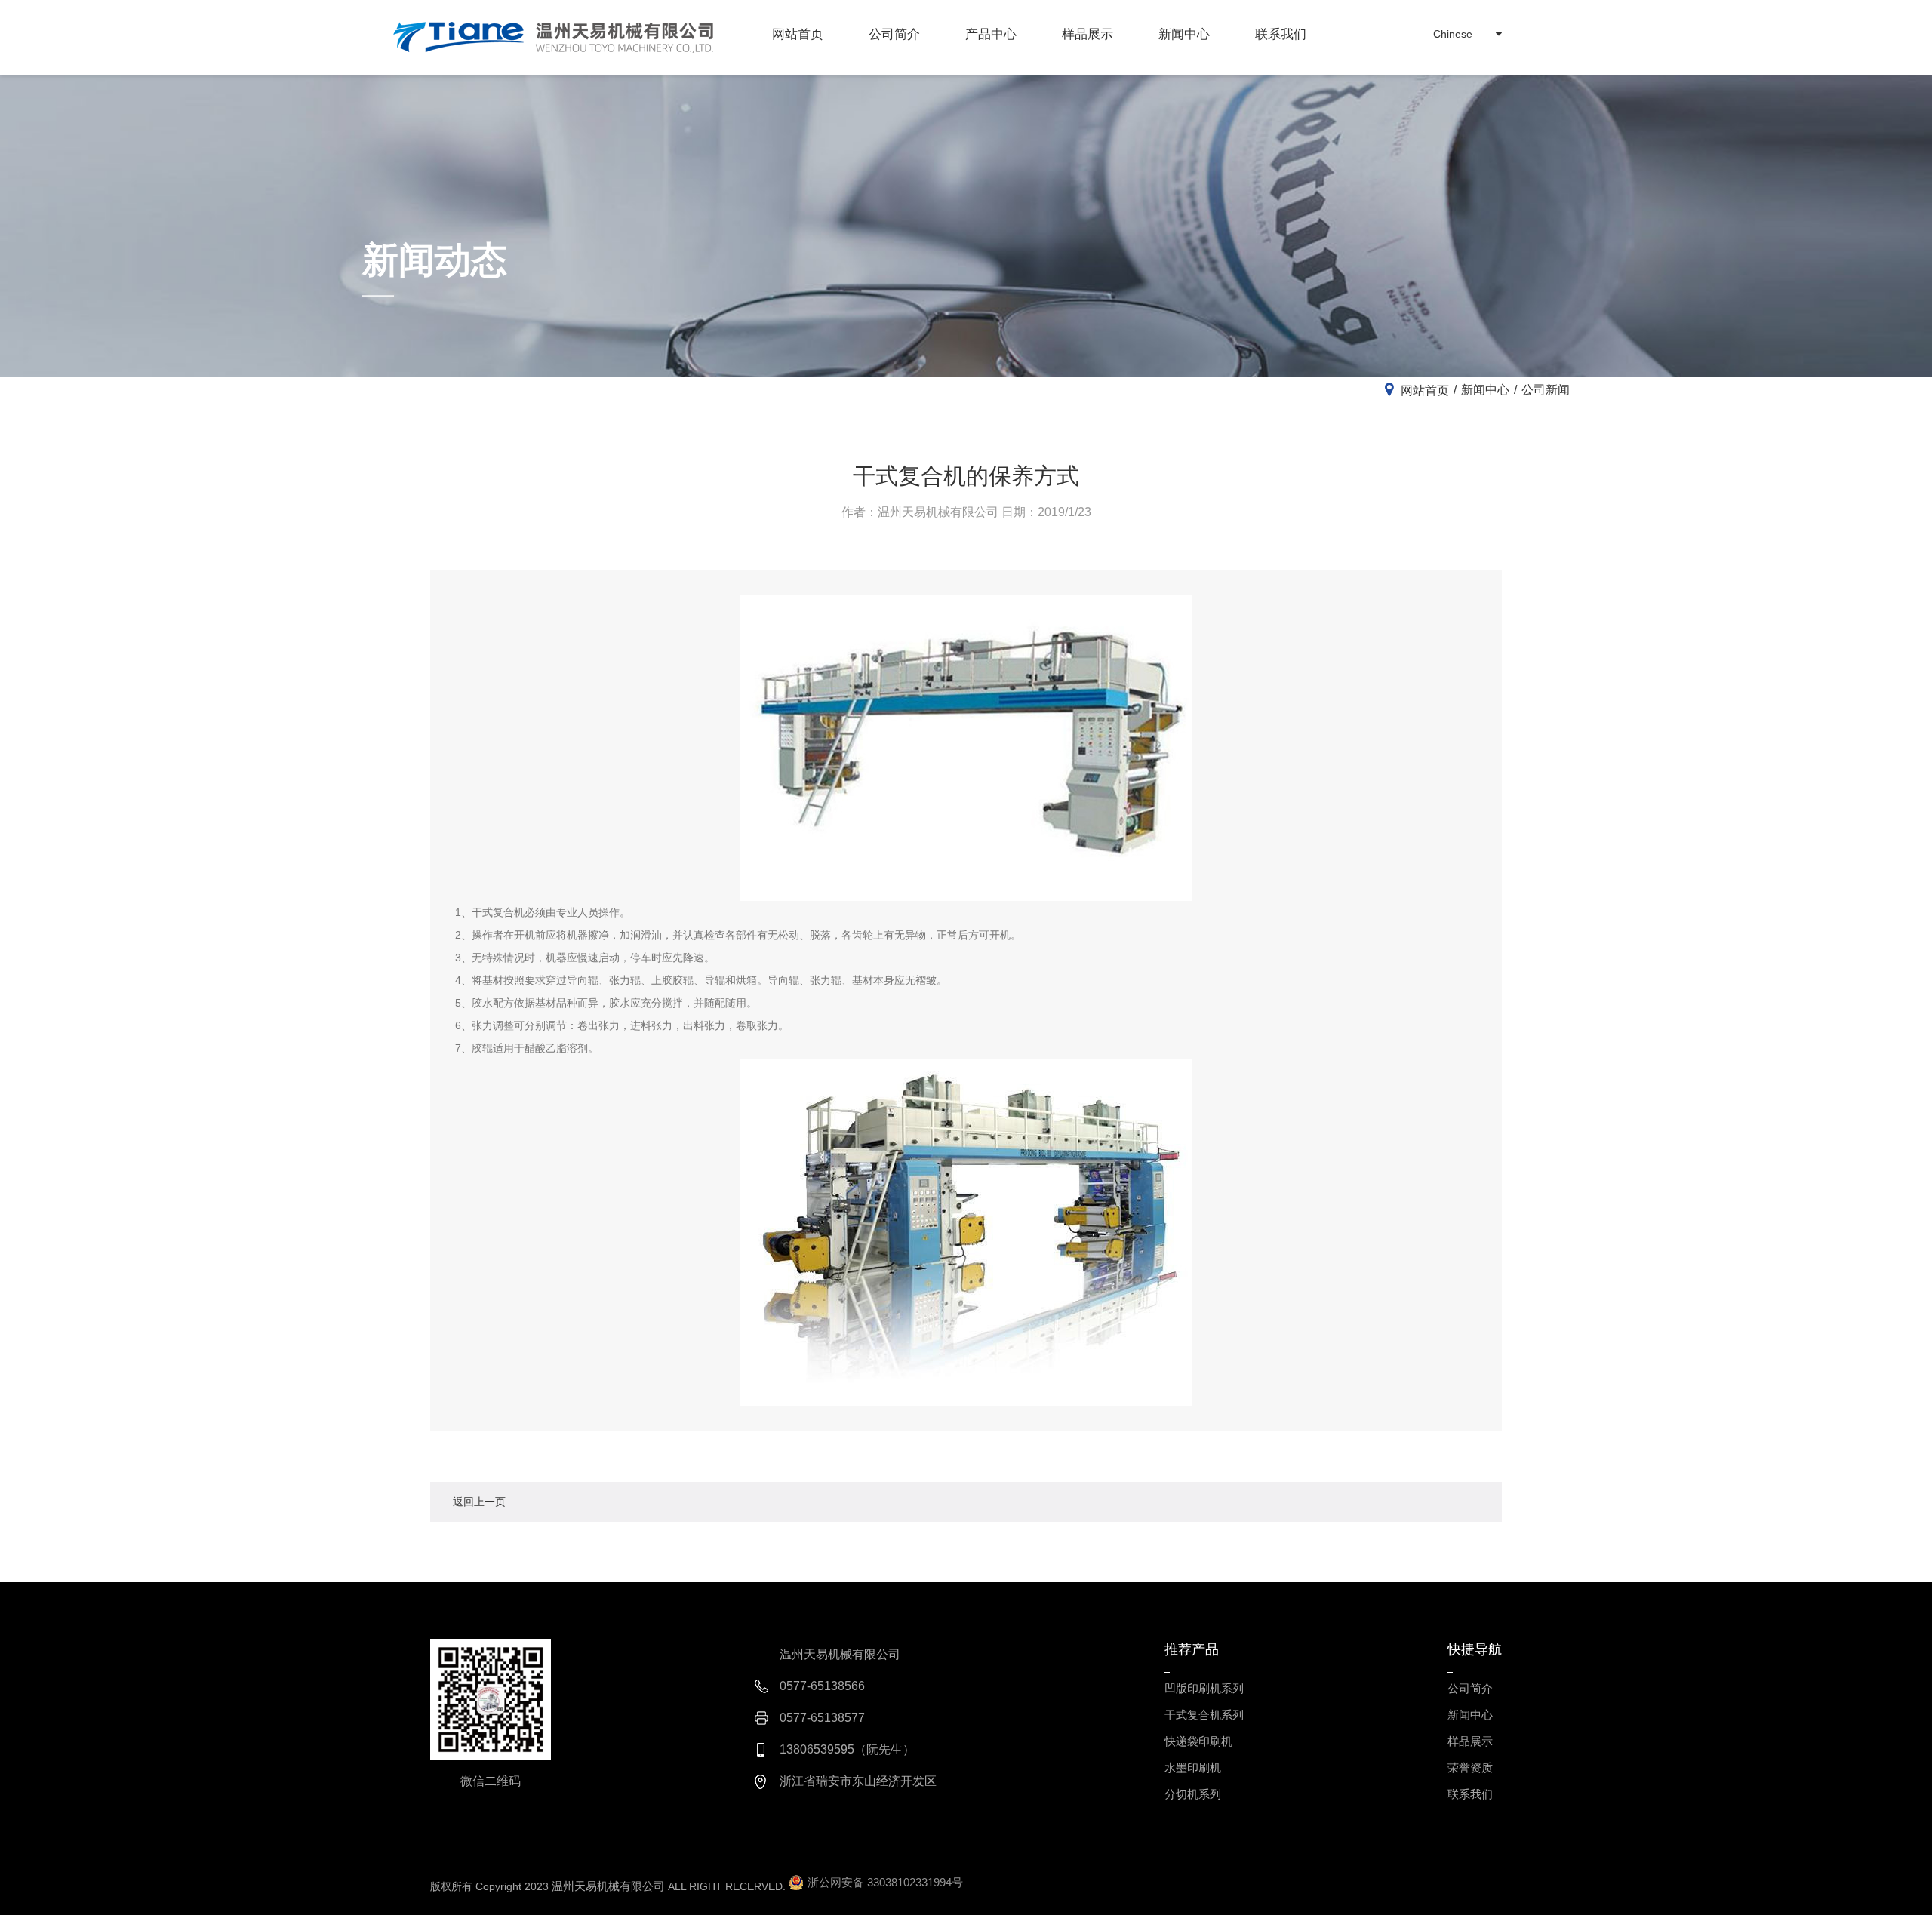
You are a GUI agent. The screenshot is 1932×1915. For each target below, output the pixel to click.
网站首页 (798, 34)
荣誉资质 (1470, 1767)
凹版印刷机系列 (1204, 1688)
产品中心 (991, 34)
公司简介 (894, 34)
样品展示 (1088, 34)
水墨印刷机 (1193, 1767)
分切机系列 (1193, 1794)
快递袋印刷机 (1198, 1741)
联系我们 (1281, 34)
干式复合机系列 (1204, 1715)
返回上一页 (479, 1502)
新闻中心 (1184, 34)
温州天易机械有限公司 (608, 1886)
